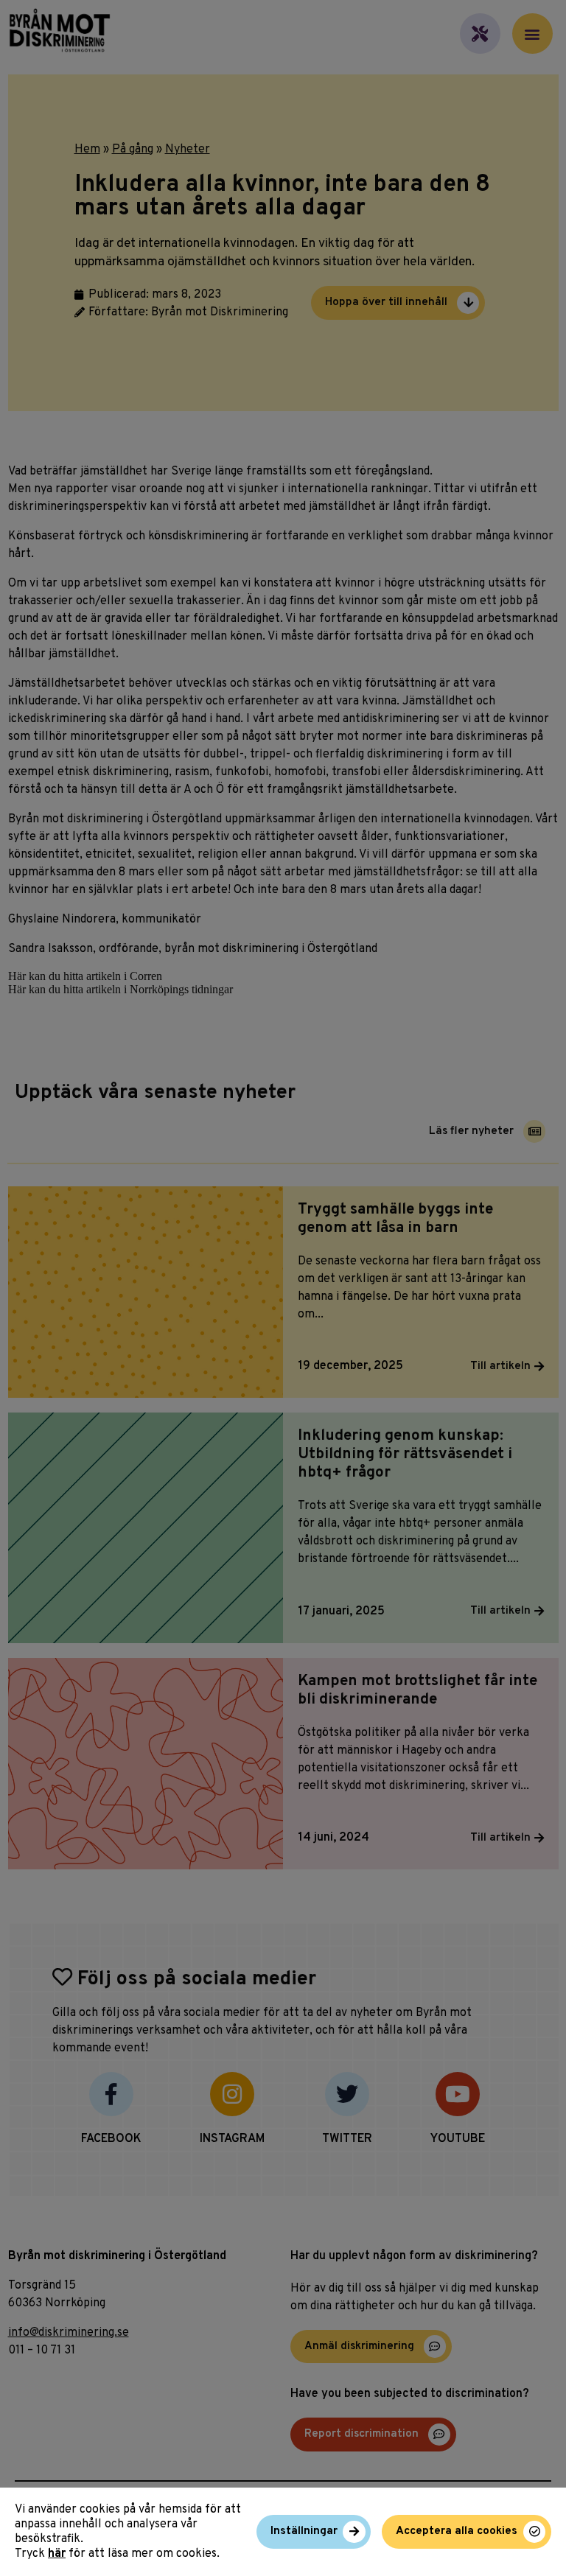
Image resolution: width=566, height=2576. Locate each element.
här (57, 2554)
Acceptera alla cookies (457, 2531)
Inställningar (304, 2531)
